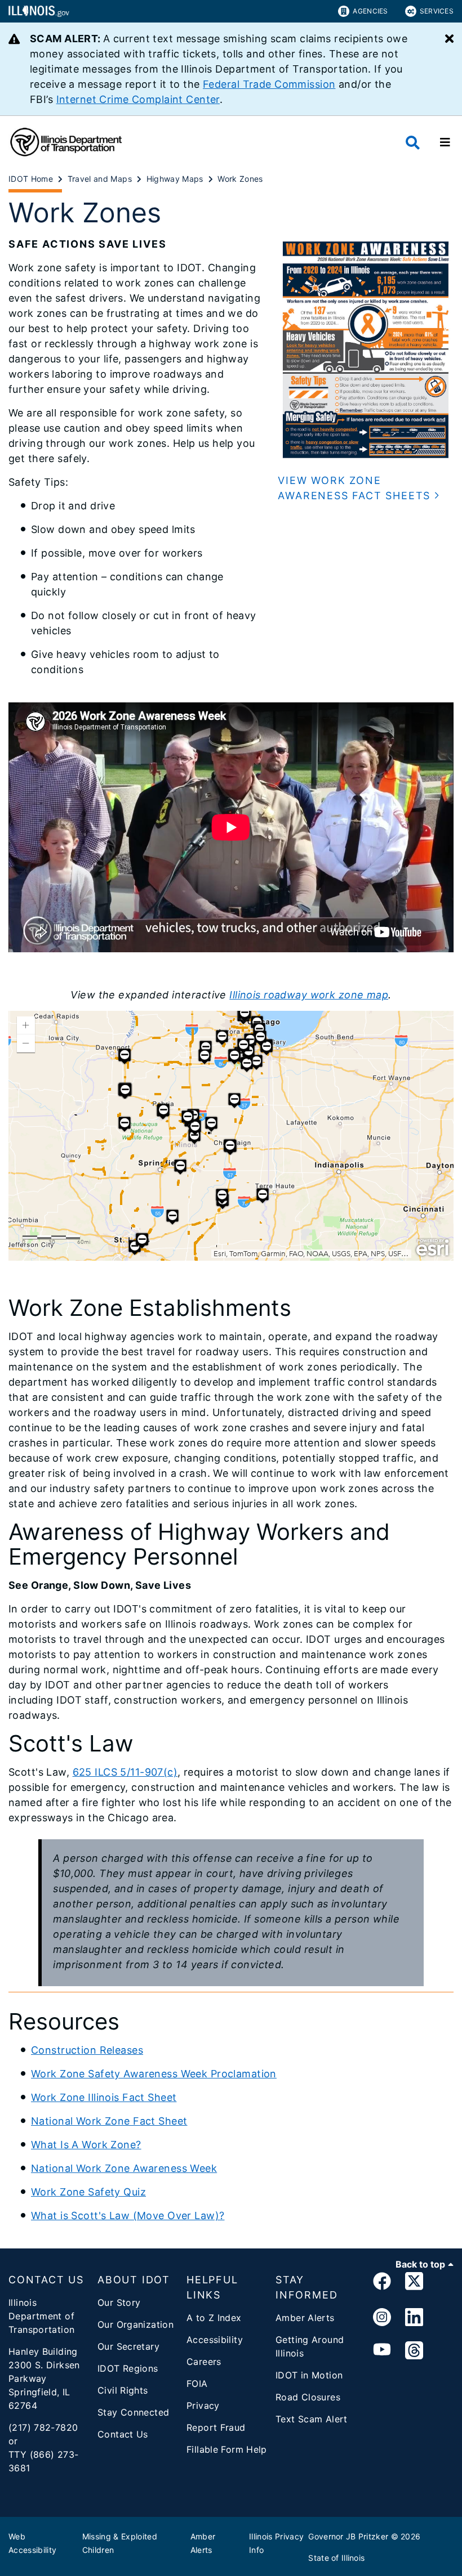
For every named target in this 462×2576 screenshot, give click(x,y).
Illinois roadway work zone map (309, 995)
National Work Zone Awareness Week (124, 2168)
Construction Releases (87, 2050)
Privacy (203, 2405)
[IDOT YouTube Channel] (382, 2351)
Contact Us (123, 2434)
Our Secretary (128, 2346)
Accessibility (215, 2340)
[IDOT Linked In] (414, 2318)
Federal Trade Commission (269, 84)
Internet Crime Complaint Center (138, 99)
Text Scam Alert (312, 2419)
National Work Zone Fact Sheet (109, 2121)
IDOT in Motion (309, 2375)
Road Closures (308, 2397)
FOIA (197, 2384)
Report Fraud (216, 2427)
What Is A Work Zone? (86, 2145)
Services (437, 11)
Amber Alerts (305, 2318)
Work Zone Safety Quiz (88, 2192)
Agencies (370, 11)
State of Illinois (336, 2558)
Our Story (119, 2302)
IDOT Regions (128, 2368)
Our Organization (136, 2324)
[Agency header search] (413, 143)
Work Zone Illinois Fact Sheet (104, 2097)
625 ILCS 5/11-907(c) (125, 1772)
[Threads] (414, 2351)
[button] (366, 488)
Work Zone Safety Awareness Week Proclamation (154, 2074)
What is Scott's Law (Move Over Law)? (128, 2216)
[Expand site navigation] (445, 142)
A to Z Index (214, 2318)
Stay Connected (133, 2412)
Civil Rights (123, 2390)
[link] (382, 2283)
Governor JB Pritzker (348, 2536)
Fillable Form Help (227, 2449)
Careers (204, 2362)
